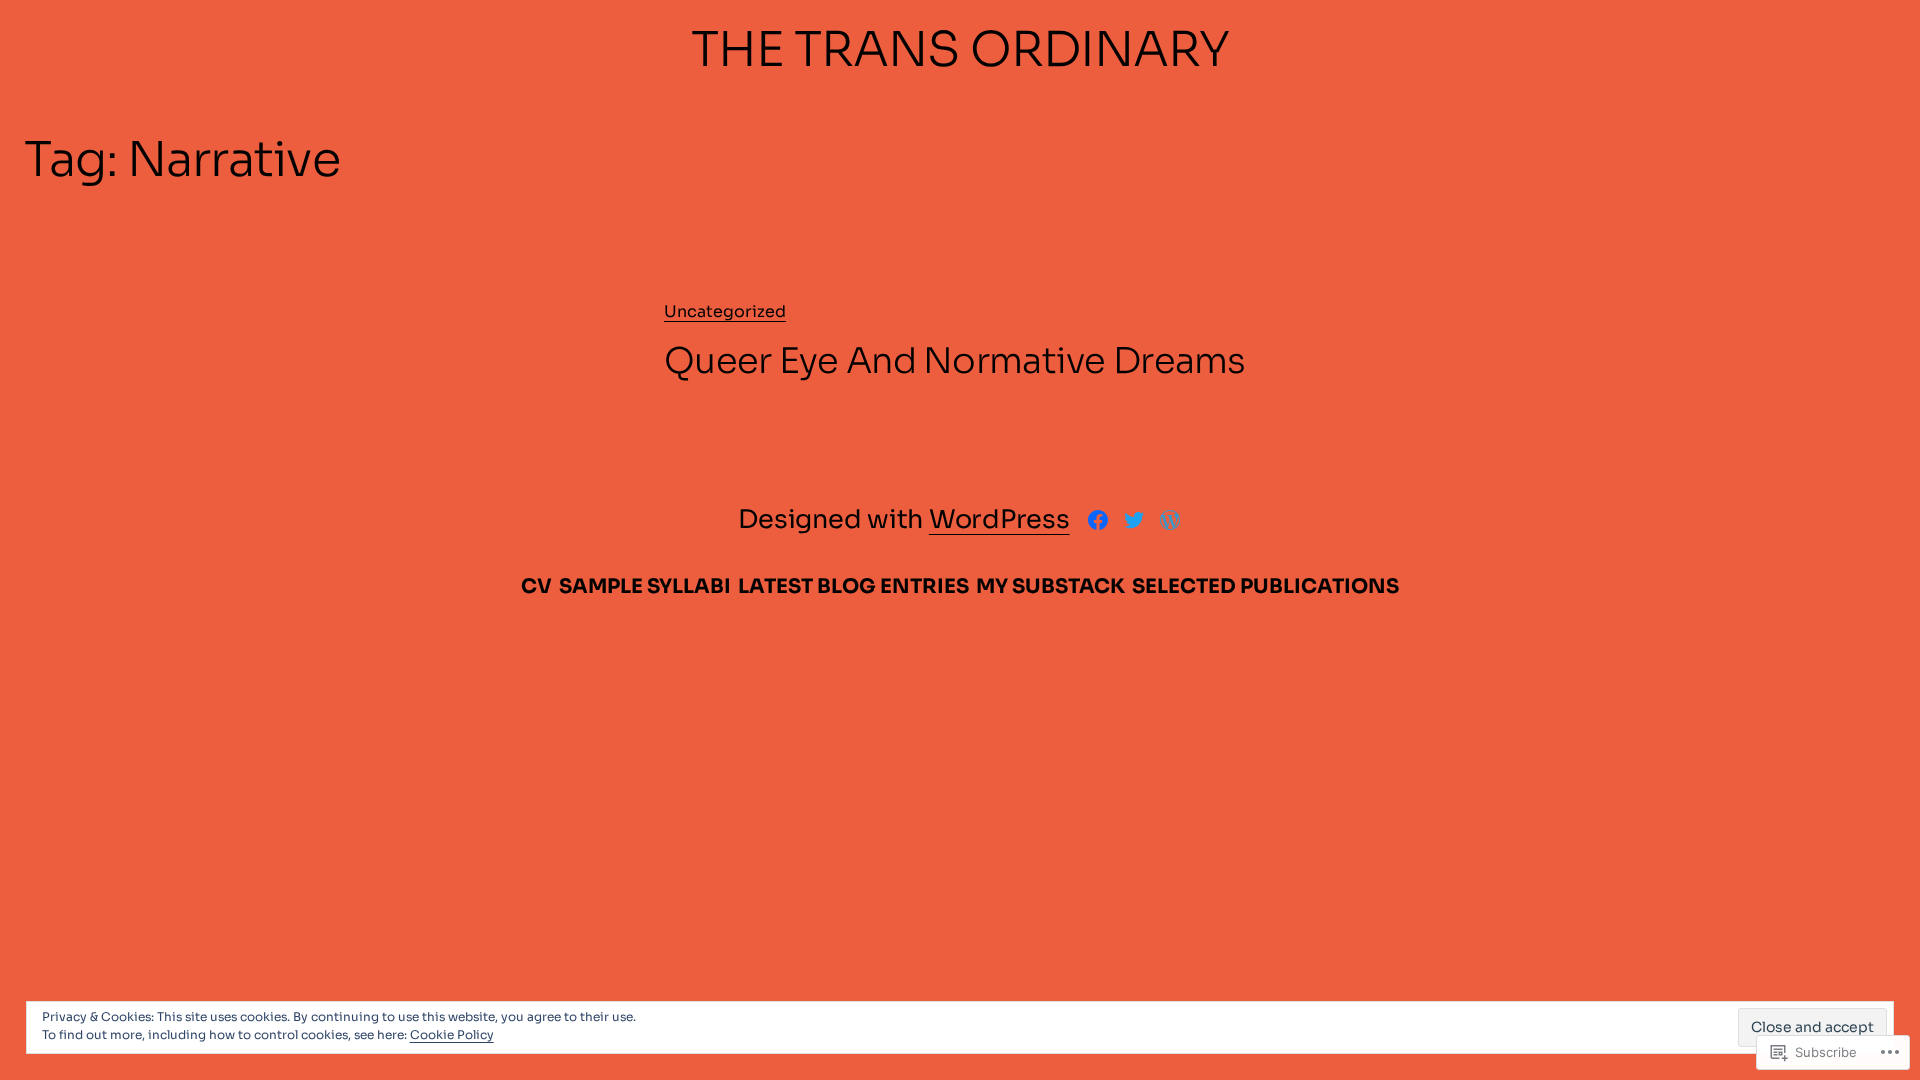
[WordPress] (1170, 520)
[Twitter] (1134, 520)
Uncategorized (725, 311)
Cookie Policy (452, 1034)
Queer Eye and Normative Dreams (955, 361)
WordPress (999, 519)
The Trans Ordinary (960, 49)
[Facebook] (1098, 520)
